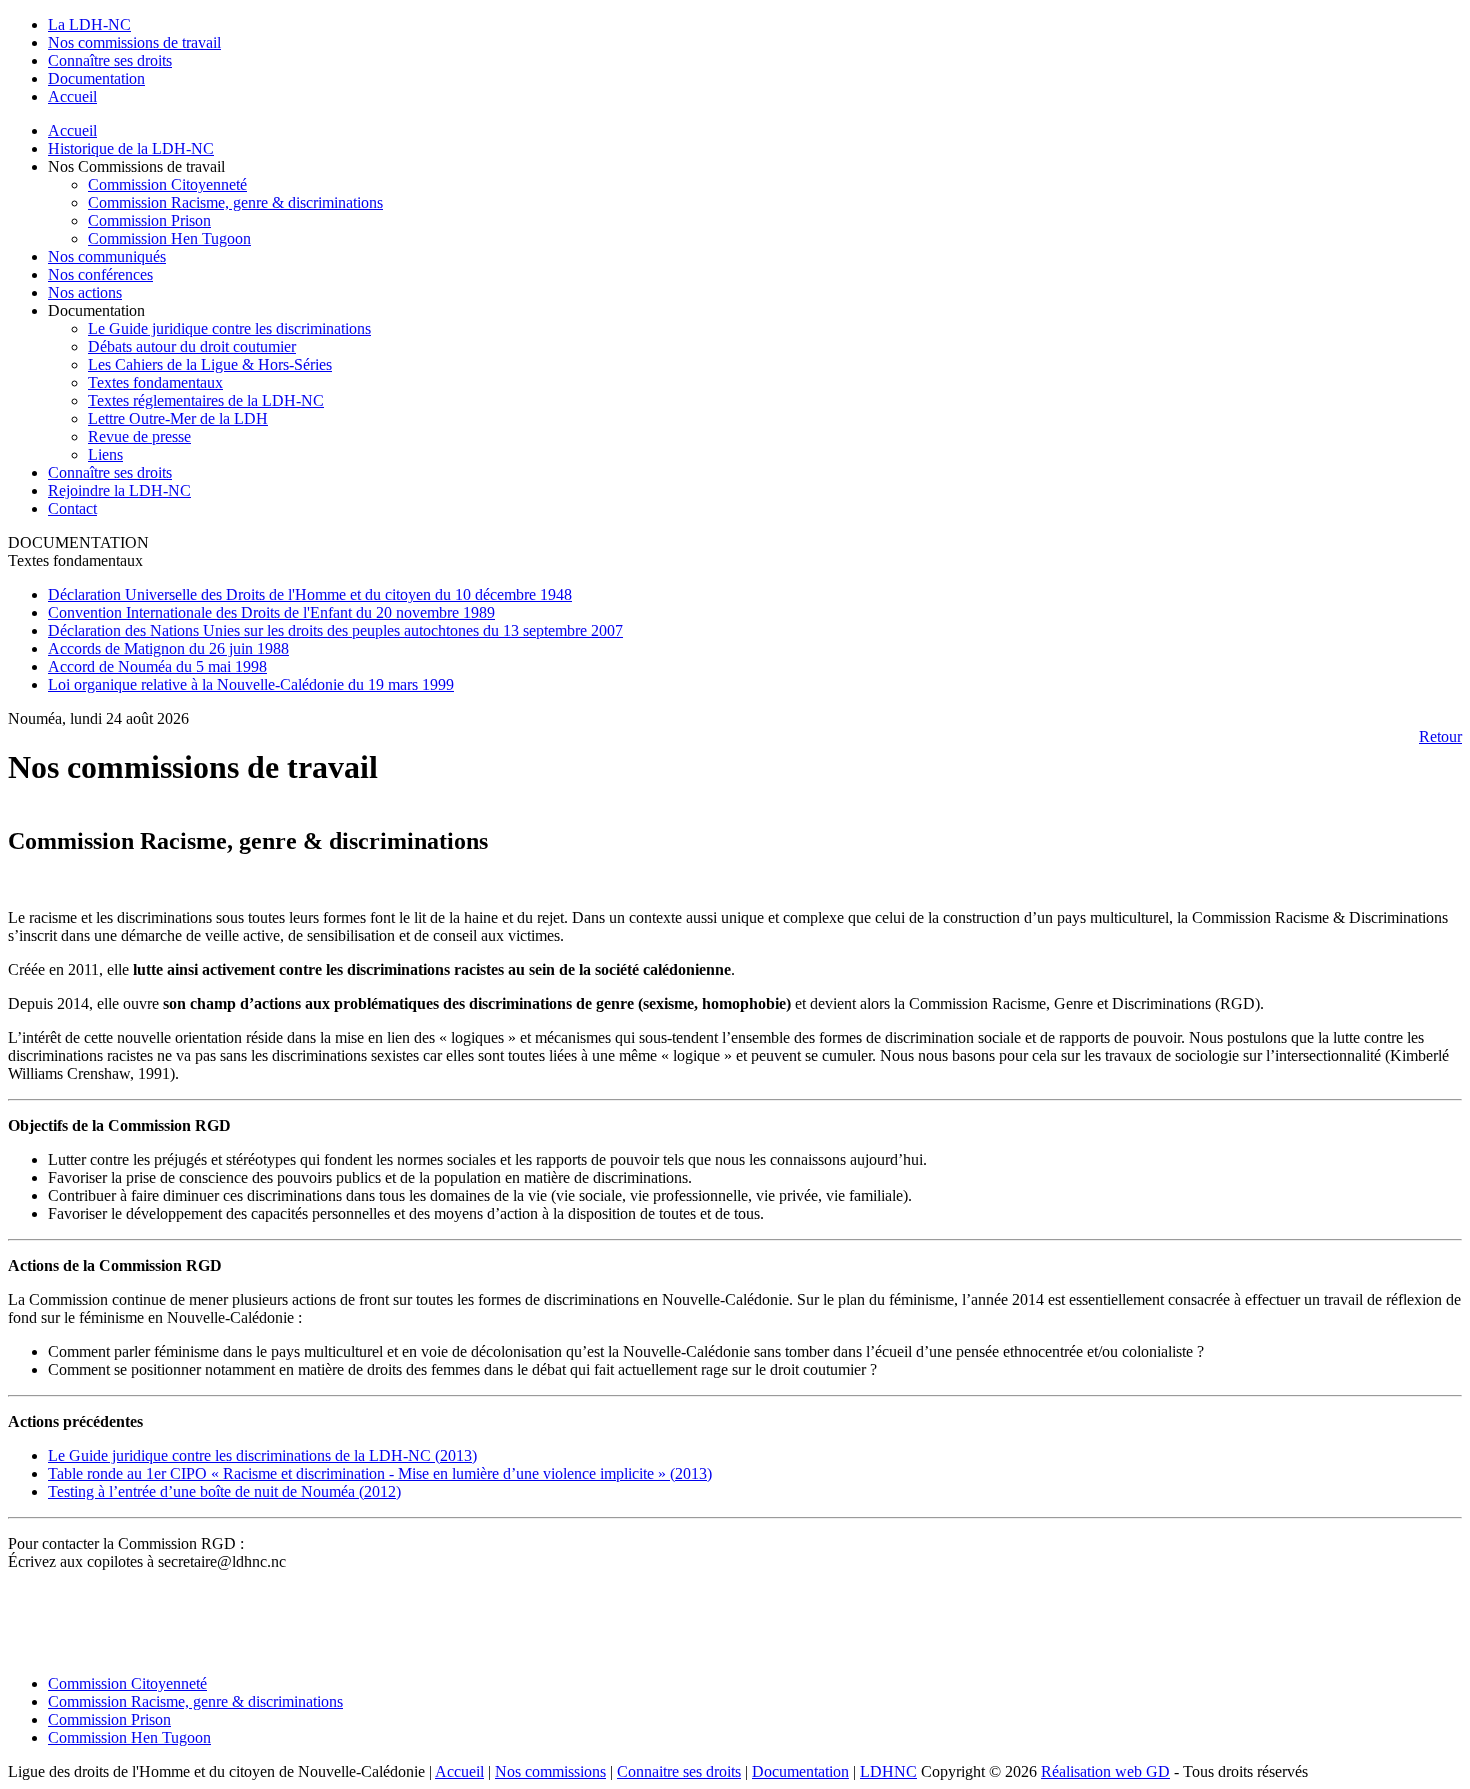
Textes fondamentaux (155, 382)
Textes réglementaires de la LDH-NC (206, 400)
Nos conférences (100, 274)
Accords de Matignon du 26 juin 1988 (168, 648)
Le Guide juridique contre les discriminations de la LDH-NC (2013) (262, 1455)
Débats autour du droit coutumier (192, 346)
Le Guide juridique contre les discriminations (229, 328)
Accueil (72, 130)
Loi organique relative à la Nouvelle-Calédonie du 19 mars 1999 (251, 684)
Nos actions (85, 292)
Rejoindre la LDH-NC (119, 490)
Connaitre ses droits (679, 1771)
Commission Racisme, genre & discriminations (235, 202)
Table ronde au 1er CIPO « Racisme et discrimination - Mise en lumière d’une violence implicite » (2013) (380, 1473)
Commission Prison (149, 220)
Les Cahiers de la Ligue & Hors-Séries (210, 364)
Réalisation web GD (1105, 1771)
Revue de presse (139, 436)
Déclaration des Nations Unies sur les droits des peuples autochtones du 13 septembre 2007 (335, 630)
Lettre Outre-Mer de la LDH (178, 418)
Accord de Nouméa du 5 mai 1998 (157, 666)
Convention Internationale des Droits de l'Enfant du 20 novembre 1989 (271, 612)
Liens (105, 454)
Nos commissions (550, 1771)
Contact (72, 508)
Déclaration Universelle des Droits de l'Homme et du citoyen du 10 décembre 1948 (310, 594)
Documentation (800, 1771)
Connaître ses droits (110, 472)
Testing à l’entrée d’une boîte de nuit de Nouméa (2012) (224, 1491)
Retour (1440, 736)
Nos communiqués (107, 256)
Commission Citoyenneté (167, 184)
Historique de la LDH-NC (131, 148)
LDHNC (888, 1771)
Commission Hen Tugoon (169, 238)
